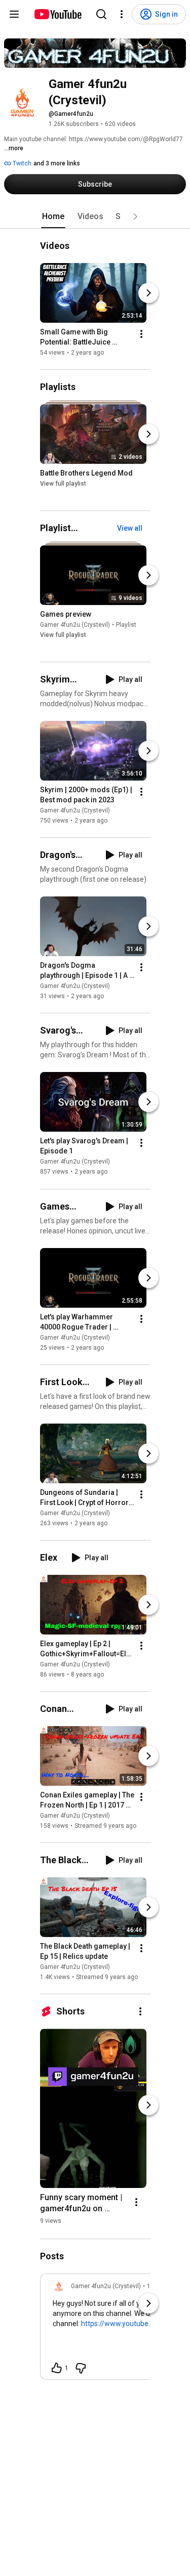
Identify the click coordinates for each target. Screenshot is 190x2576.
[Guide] (14, 14)
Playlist (126, 625)
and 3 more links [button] (57, 163)
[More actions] (141, 334)
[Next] (148, 293)
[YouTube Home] (58, 14)
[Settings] (122, 14)
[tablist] (95, 217)
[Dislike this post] (81, 2368)
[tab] (53, 217)
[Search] (101, 14)
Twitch (21, 163)
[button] (135, 217)
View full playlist (63, 484)
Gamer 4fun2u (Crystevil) (75, 625)
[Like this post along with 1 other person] (57, 2368)
